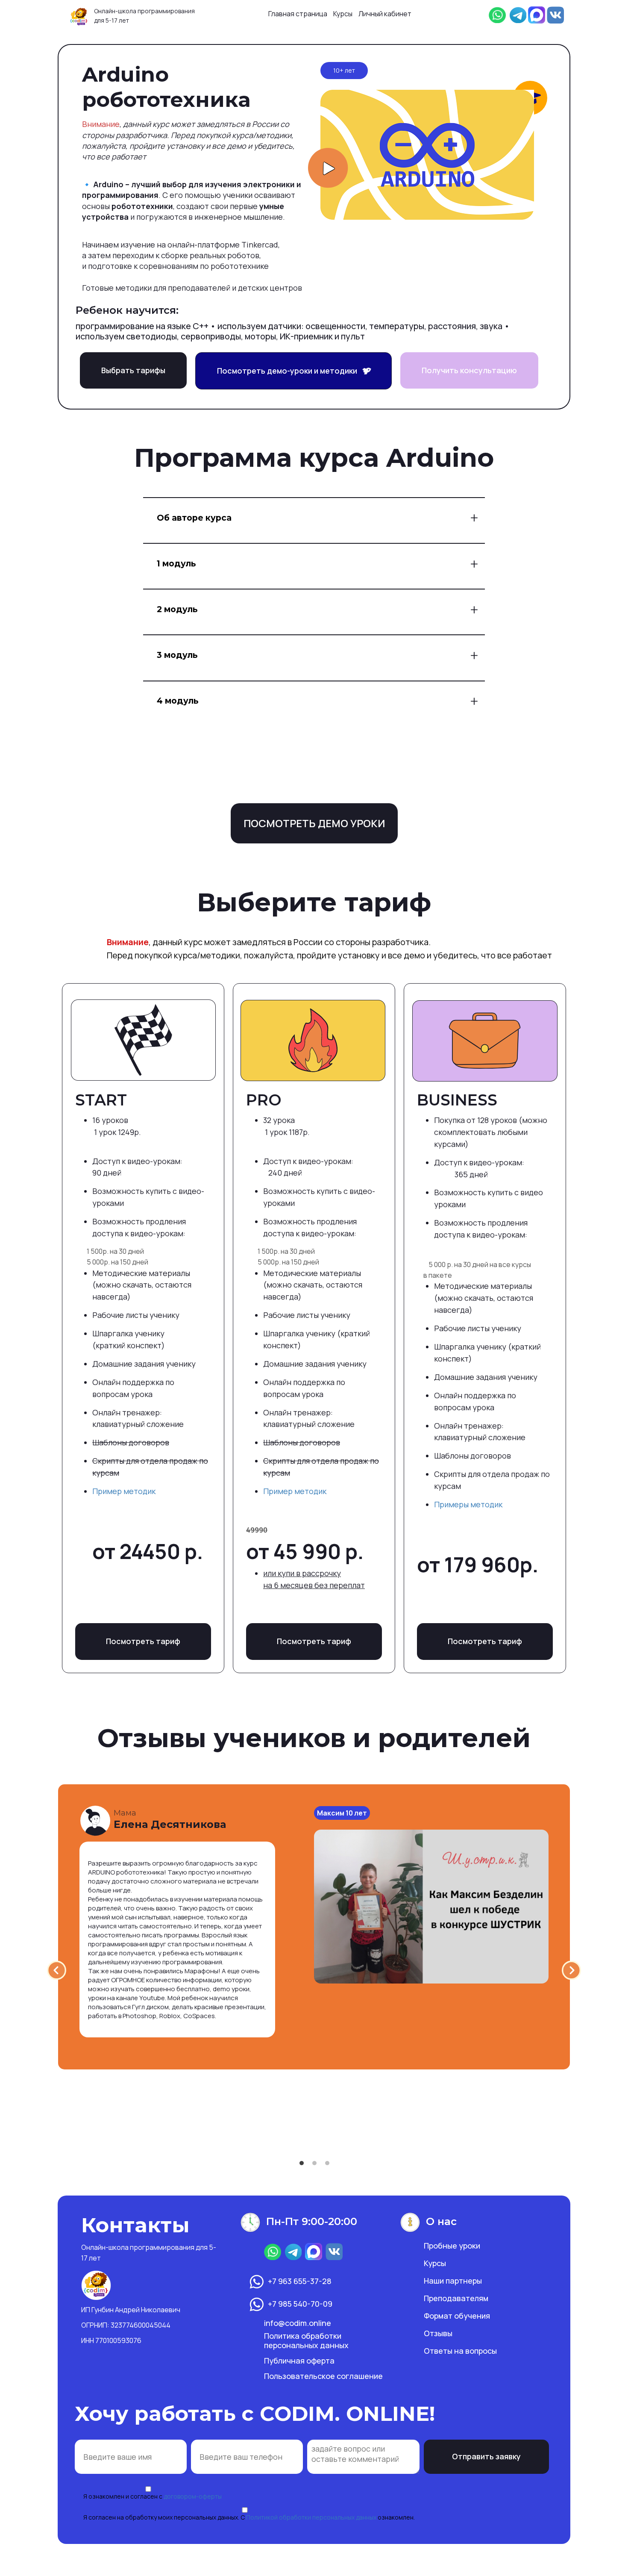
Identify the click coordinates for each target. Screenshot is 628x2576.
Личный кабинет (385, 14)
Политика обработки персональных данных (306, 2340)
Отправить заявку (486, 2456)
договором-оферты (193, 2496)
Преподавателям (456, 2298)
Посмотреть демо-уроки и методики (290, 371)
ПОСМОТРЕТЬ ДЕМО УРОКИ (314, 823)
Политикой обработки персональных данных (311, 2517)
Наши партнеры (453, 2281)
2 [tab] (314, 2163)
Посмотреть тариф (143, 1641)
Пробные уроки (452, 2246)
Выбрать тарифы (133, 370)
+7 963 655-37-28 (300, 2281)
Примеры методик (468, 1504)
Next (571, 1970)
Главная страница (298, 14)
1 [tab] (302, 2163)
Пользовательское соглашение (323, 2376)
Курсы (343, 14)
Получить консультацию (469, 370)
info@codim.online (298, 2323)
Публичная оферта (299, 2361)
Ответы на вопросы (460, 2351)
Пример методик (124, 1491)
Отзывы (438, 2333)
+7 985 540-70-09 (300, 2304)
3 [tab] (327, 2163)
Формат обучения (457, 2316)
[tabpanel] (314, 1927)
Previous (57, 1970)
